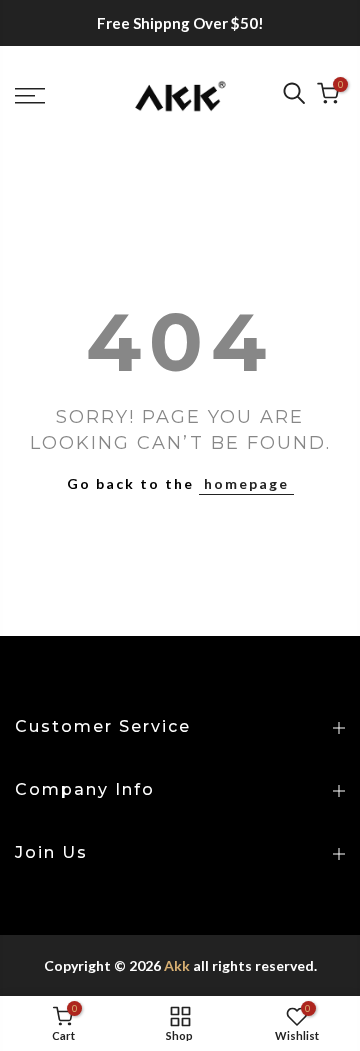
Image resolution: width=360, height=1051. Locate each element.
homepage (246, 483)
